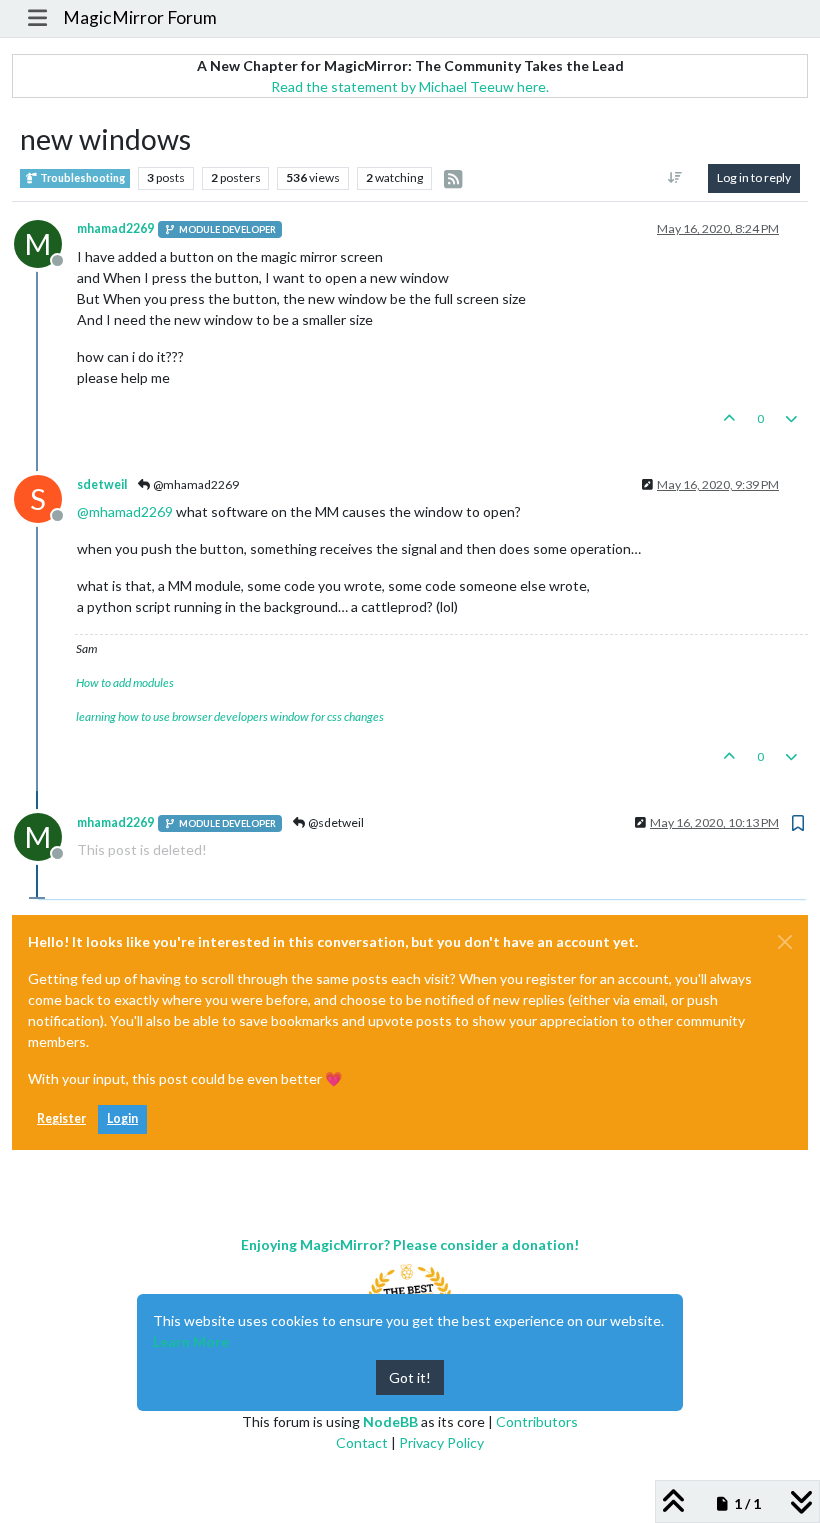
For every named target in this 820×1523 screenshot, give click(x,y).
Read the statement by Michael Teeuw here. (410, 86)
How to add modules (125, 682)
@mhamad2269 (195, 484)
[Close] (785, 942)
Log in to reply (754, 177)
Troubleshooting (81, 178)
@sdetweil (335, 822)
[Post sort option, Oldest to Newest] (675, 178)
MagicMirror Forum (140, 17)
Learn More (191, 1341)
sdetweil (102, 484)
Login (122, 1118)
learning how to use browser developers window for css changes (230, 716)
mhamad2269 (115, 228)
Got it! (410, 1377)
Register (61, 1118)
